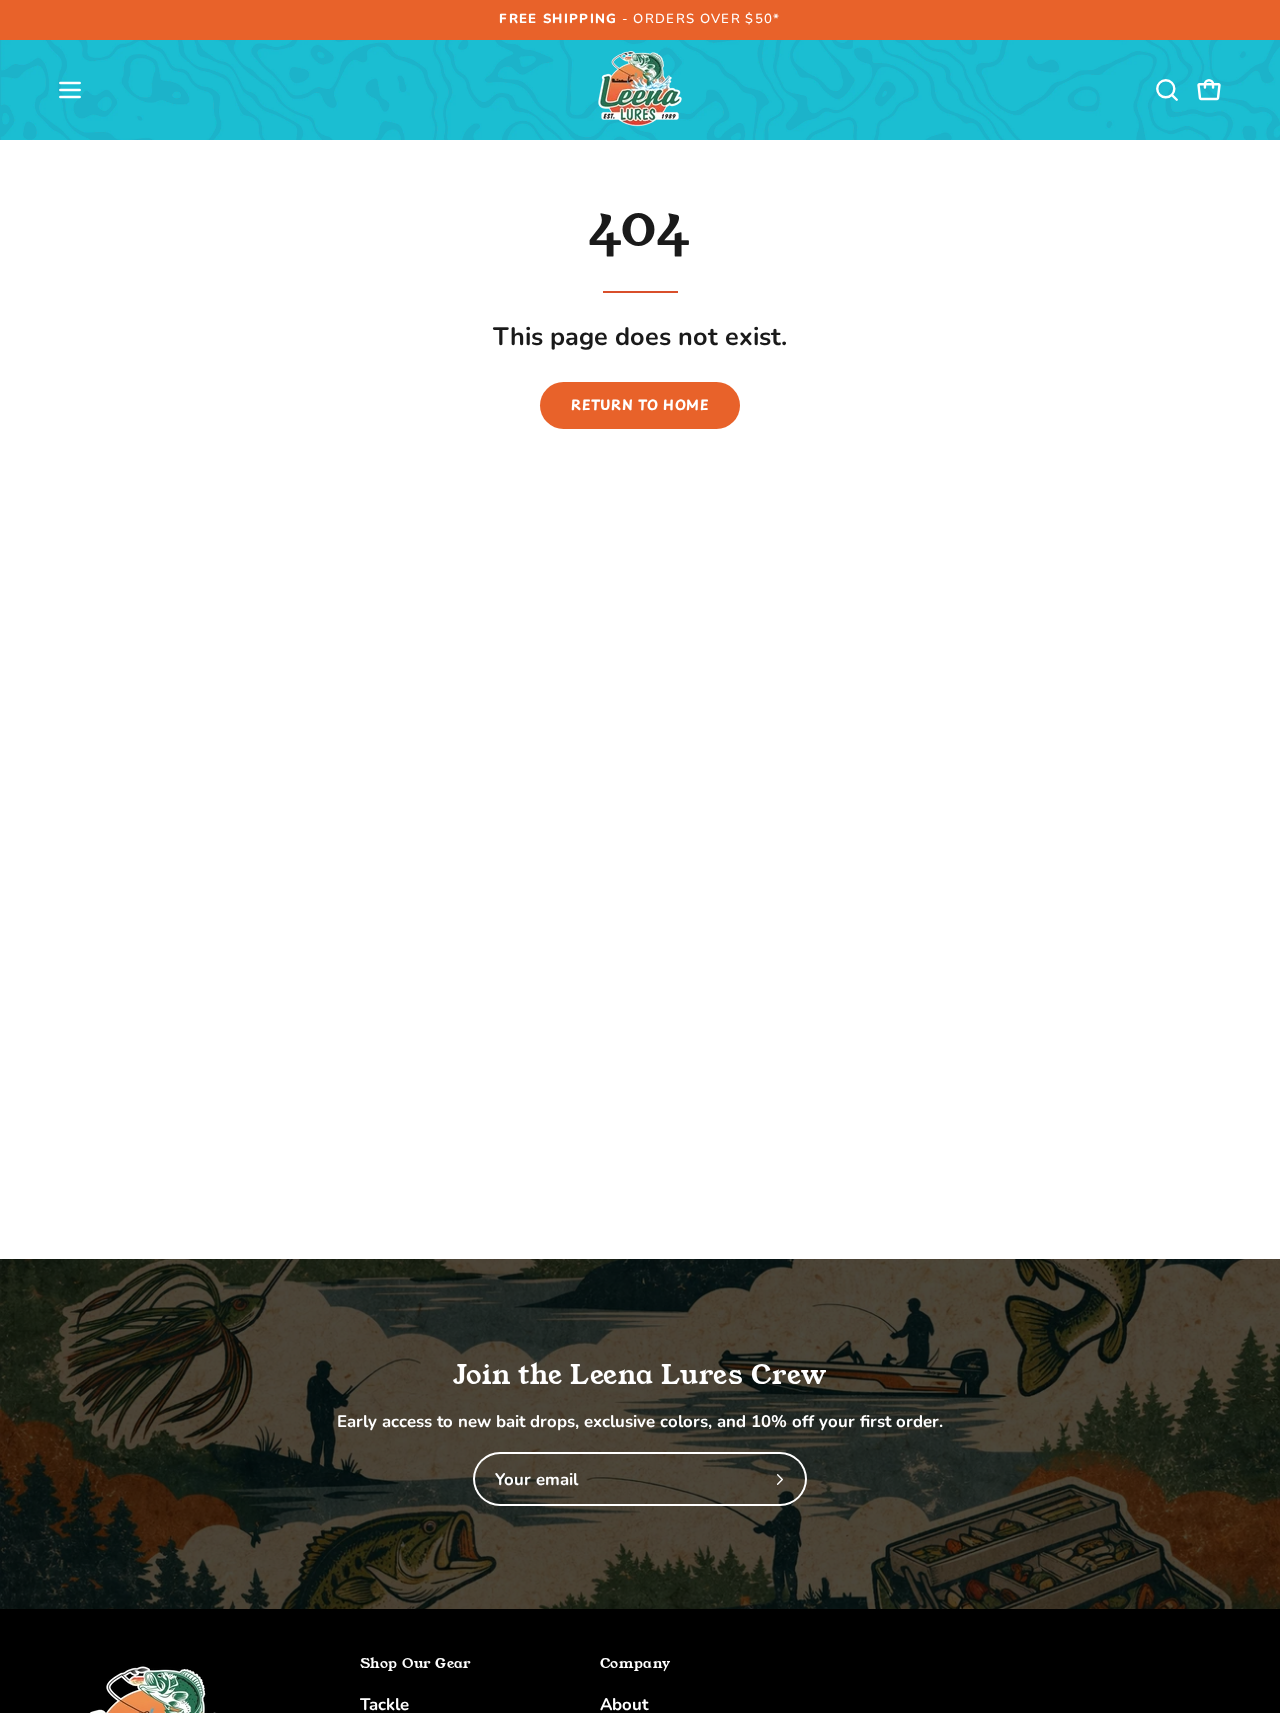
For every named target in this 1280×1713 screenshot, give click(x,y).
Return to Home (640, 404)
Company (635, 1664)
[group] (640, 20)
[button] (1167, 90)
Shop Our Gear (415, 1664)
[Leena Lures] (640, 90)
